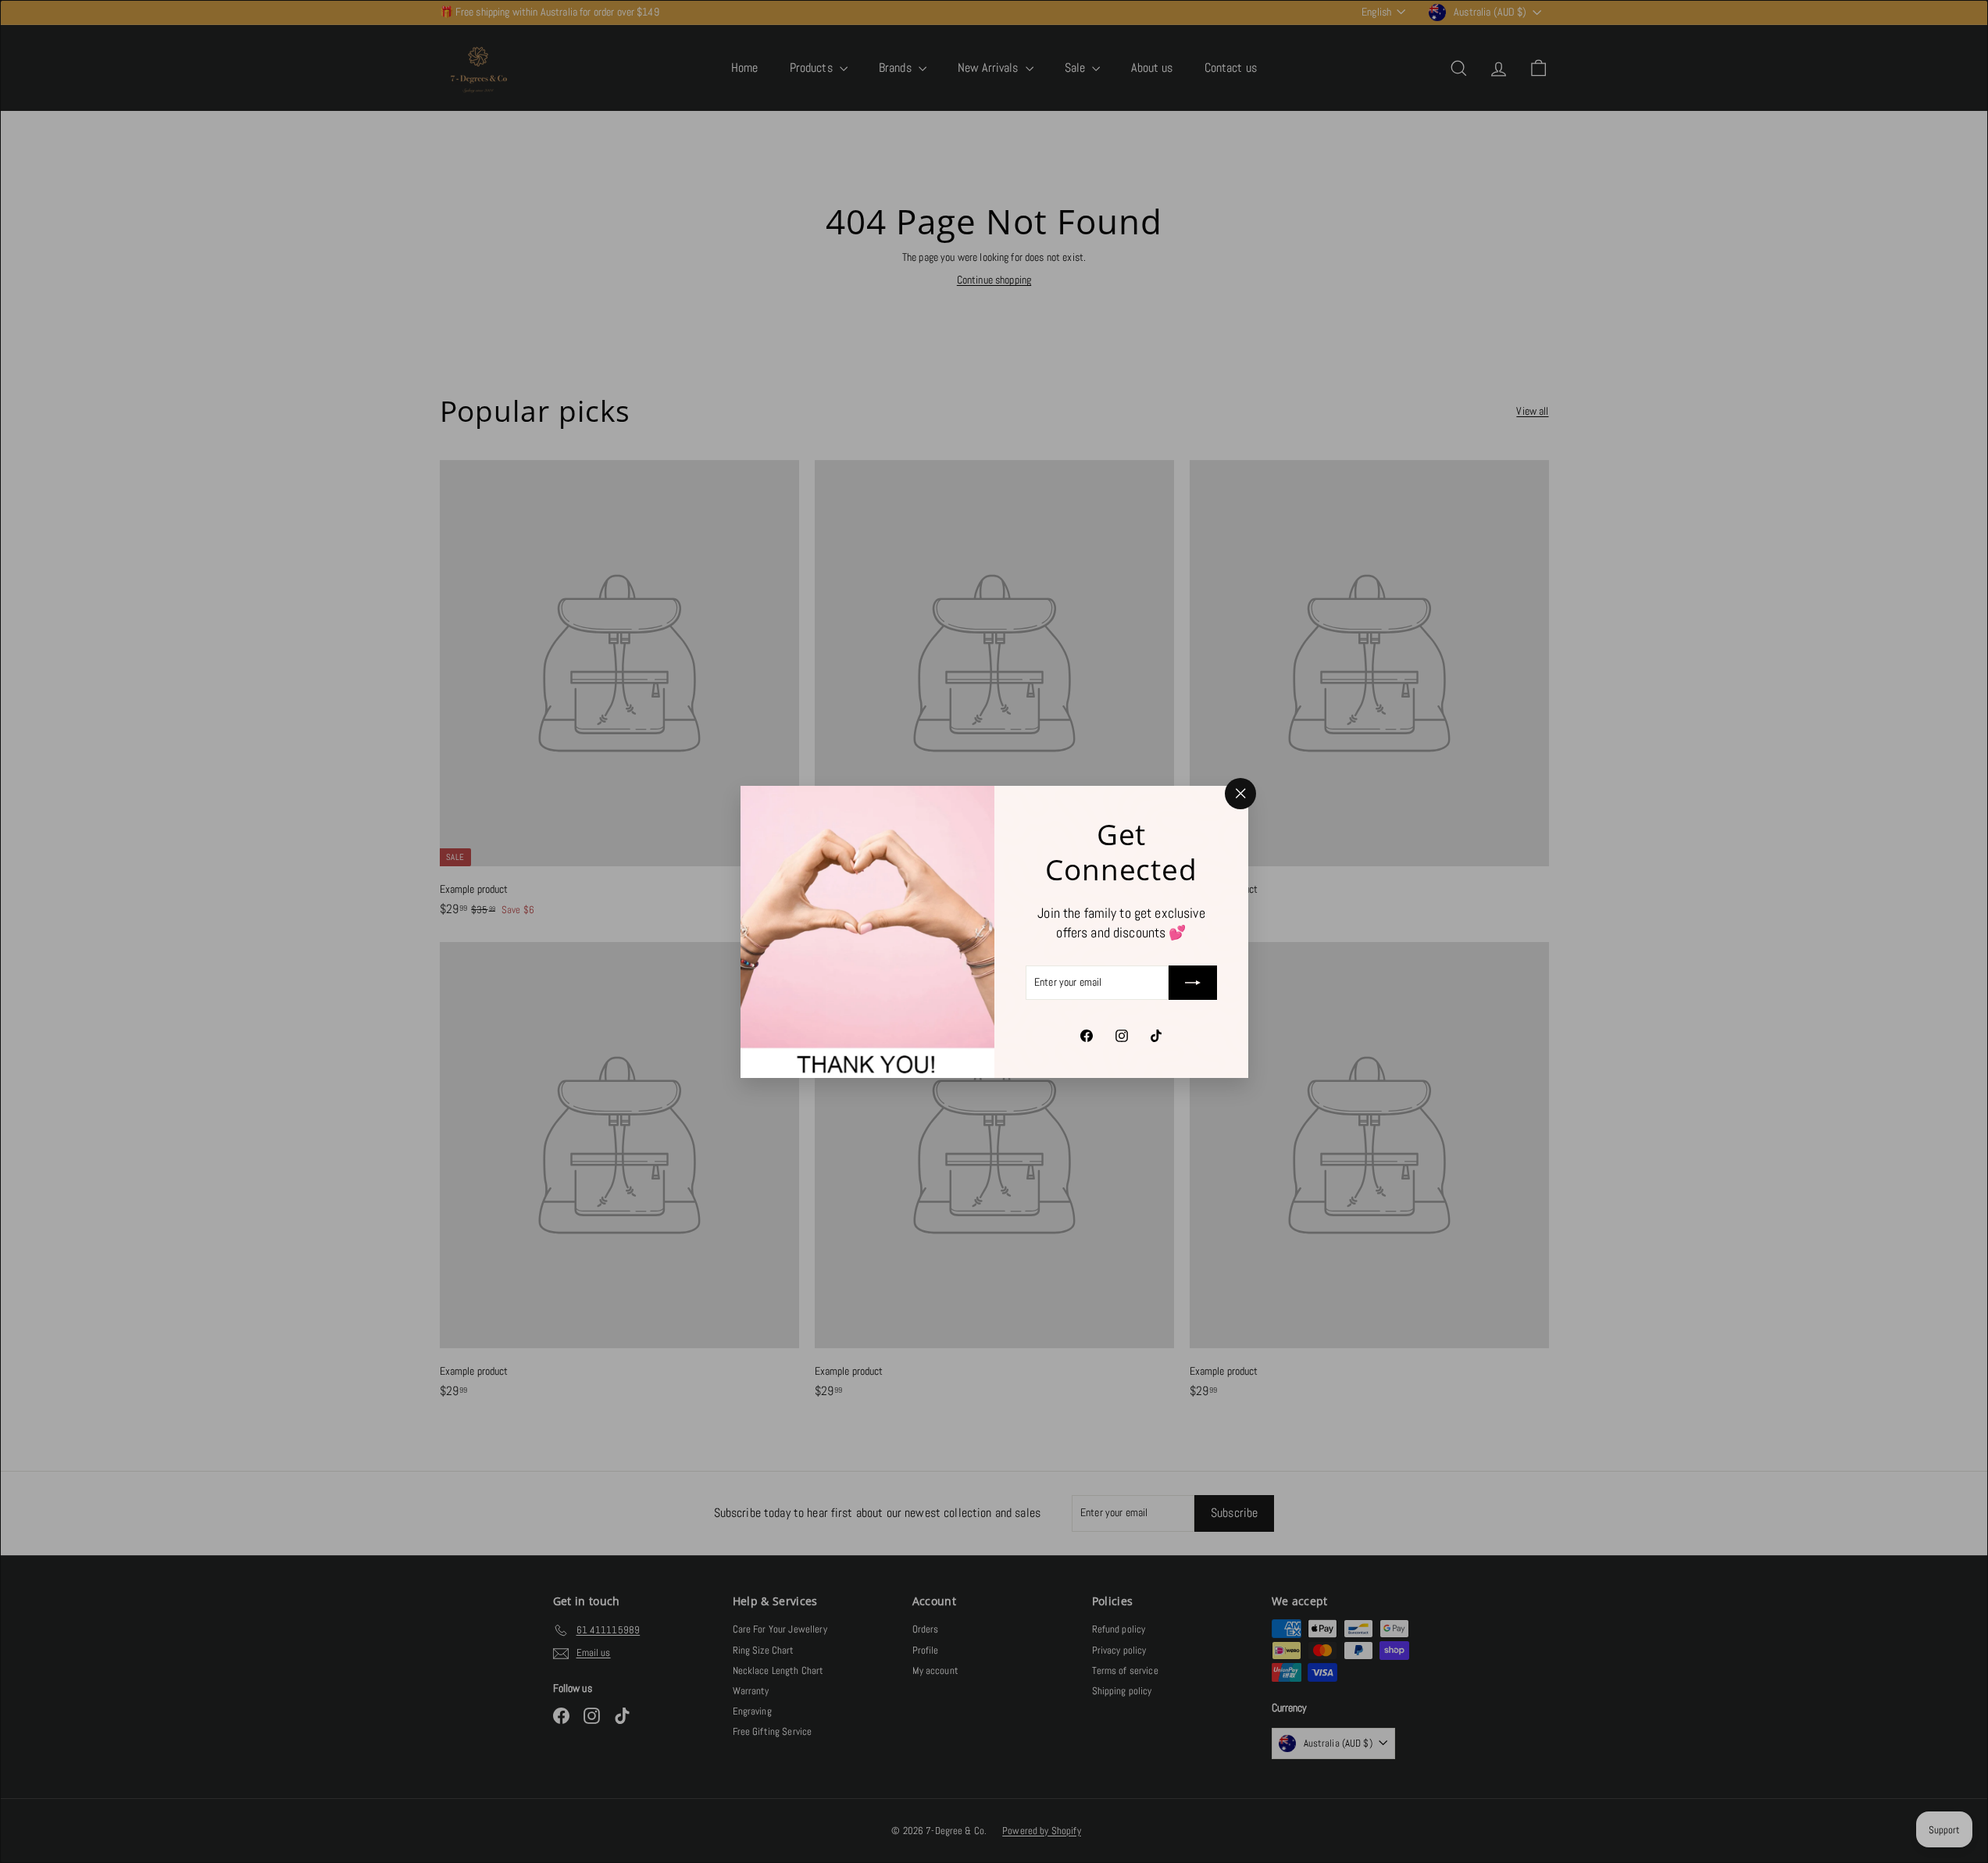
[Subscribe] (1193, 983)
